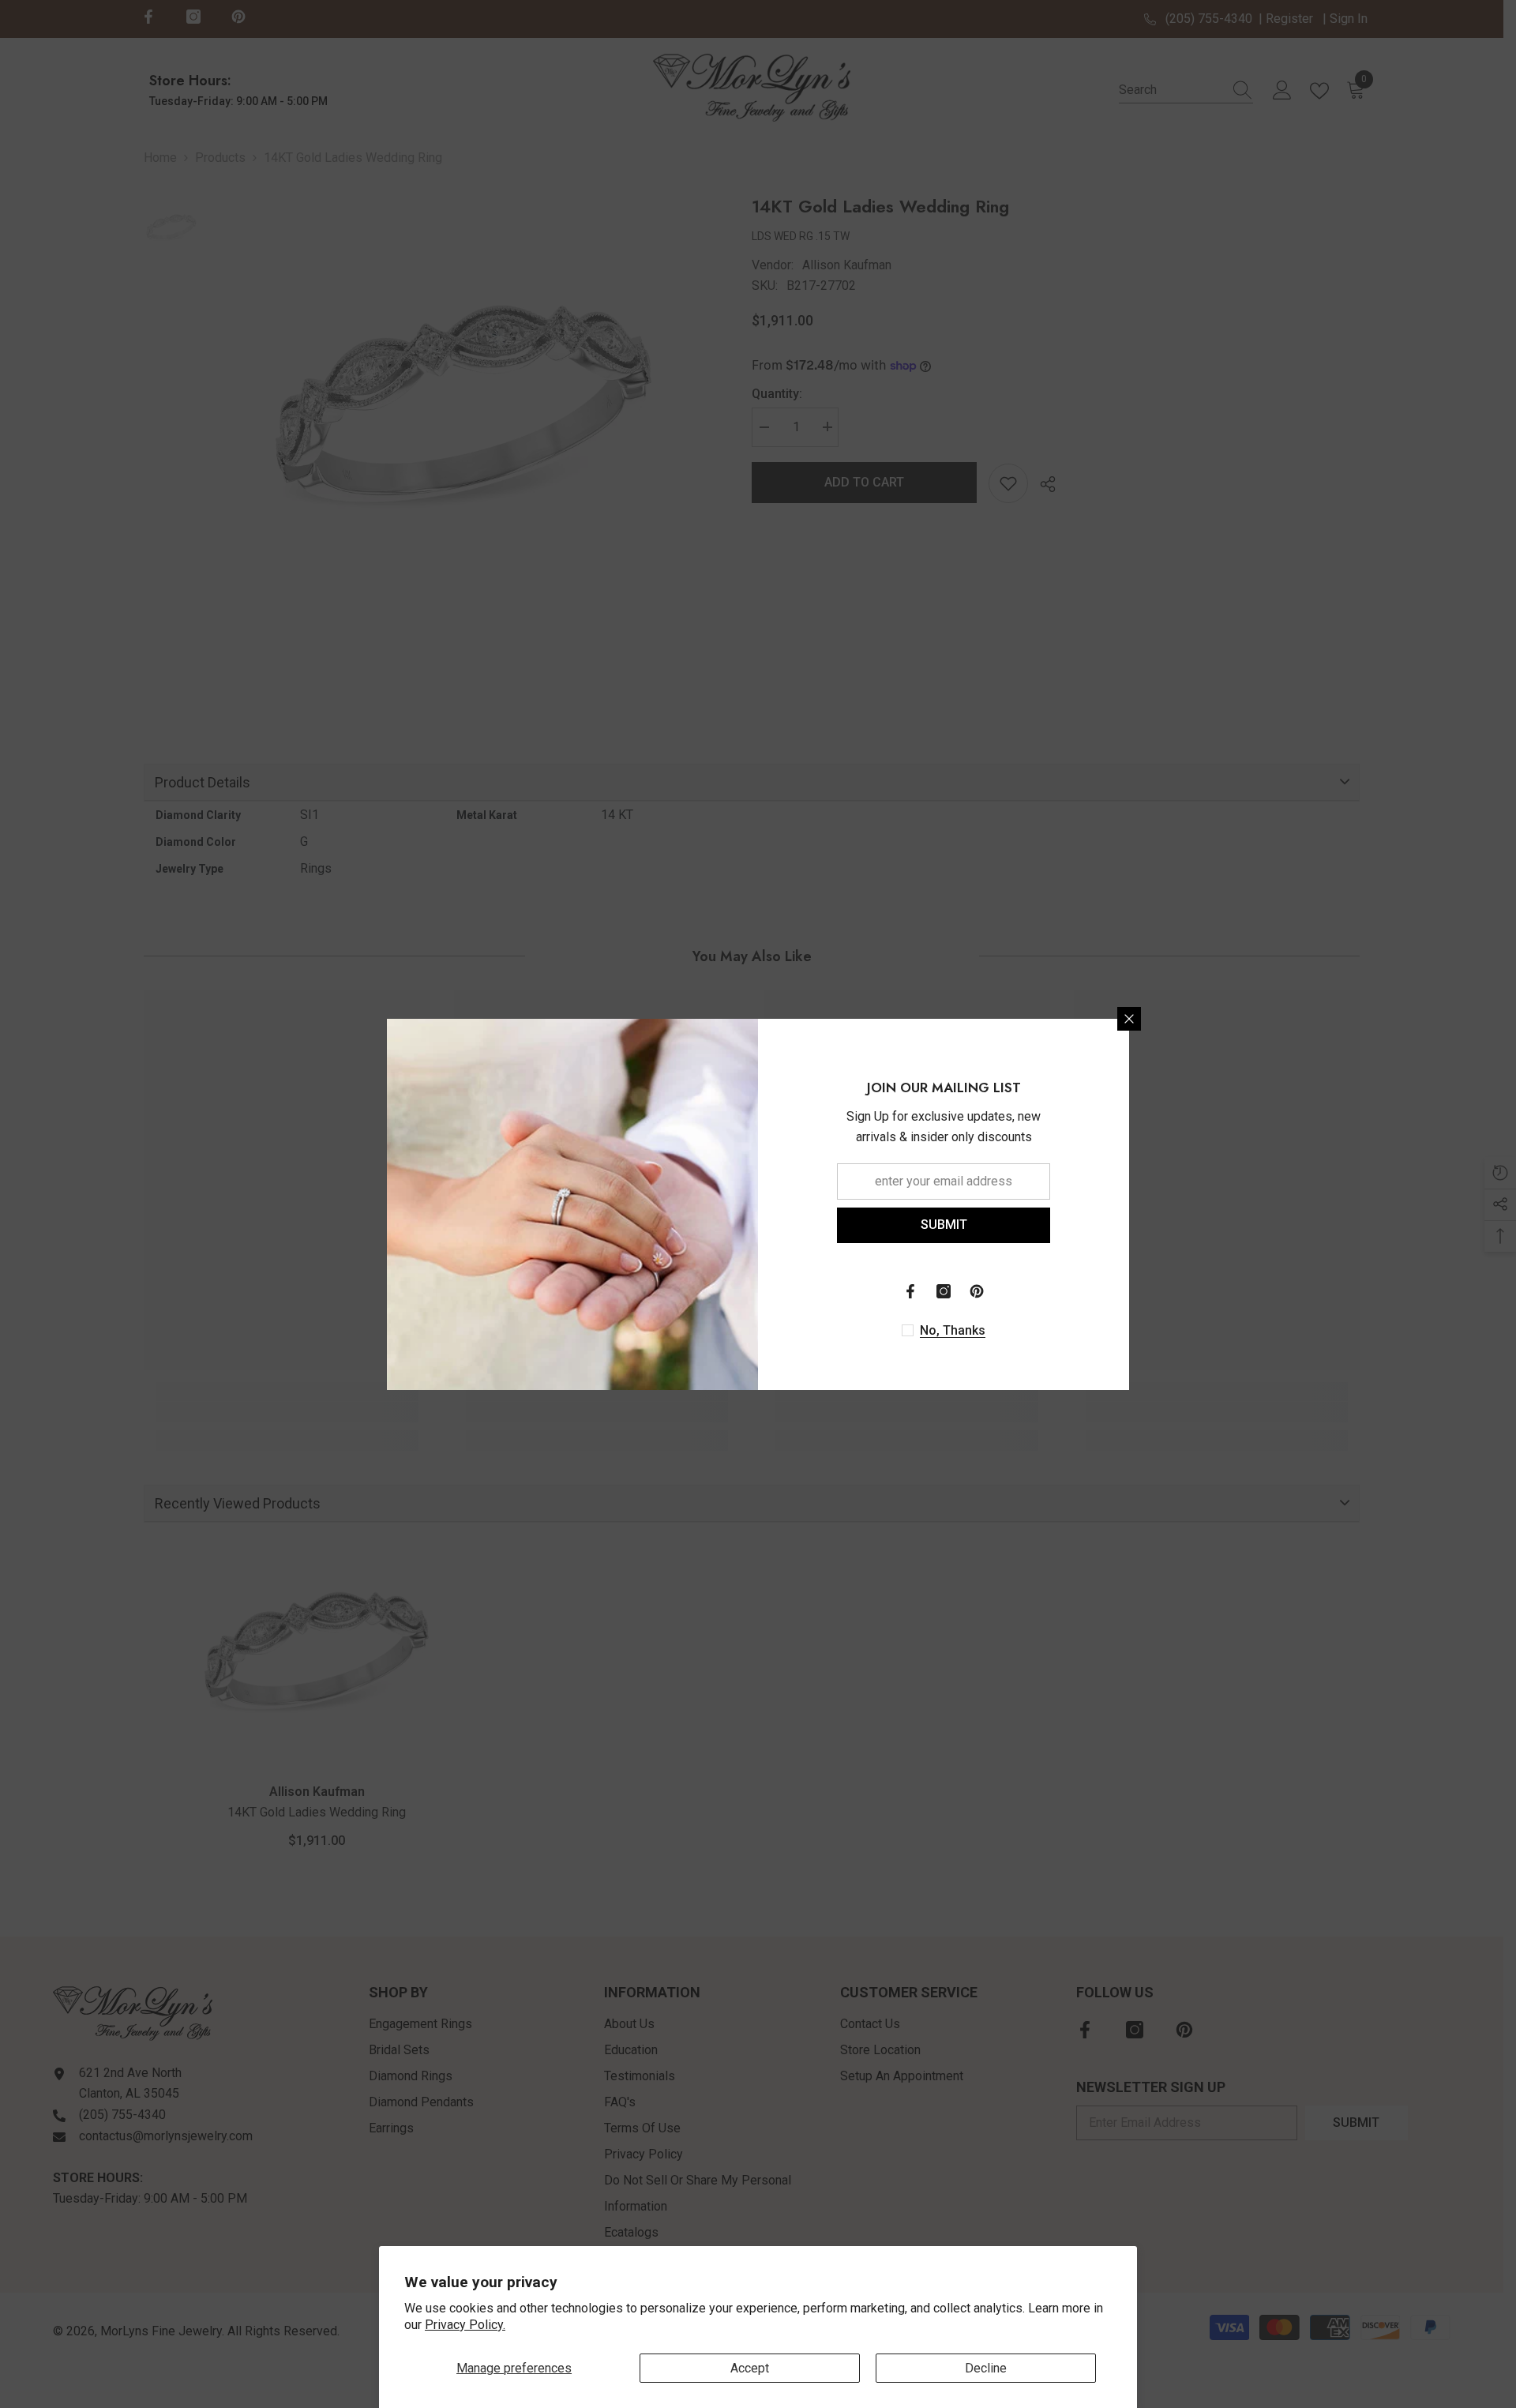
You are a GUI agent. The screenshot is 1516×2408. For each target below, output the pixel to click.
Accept (750, 2368)
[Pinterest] (977, 1291)
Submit (944, 1225)
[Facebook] (910, 1291)
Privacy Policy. (465, 2325)
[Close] (1129, 1019)
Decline (986, 2368)
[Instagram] (944, 1291)
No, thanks (953, 1330)
